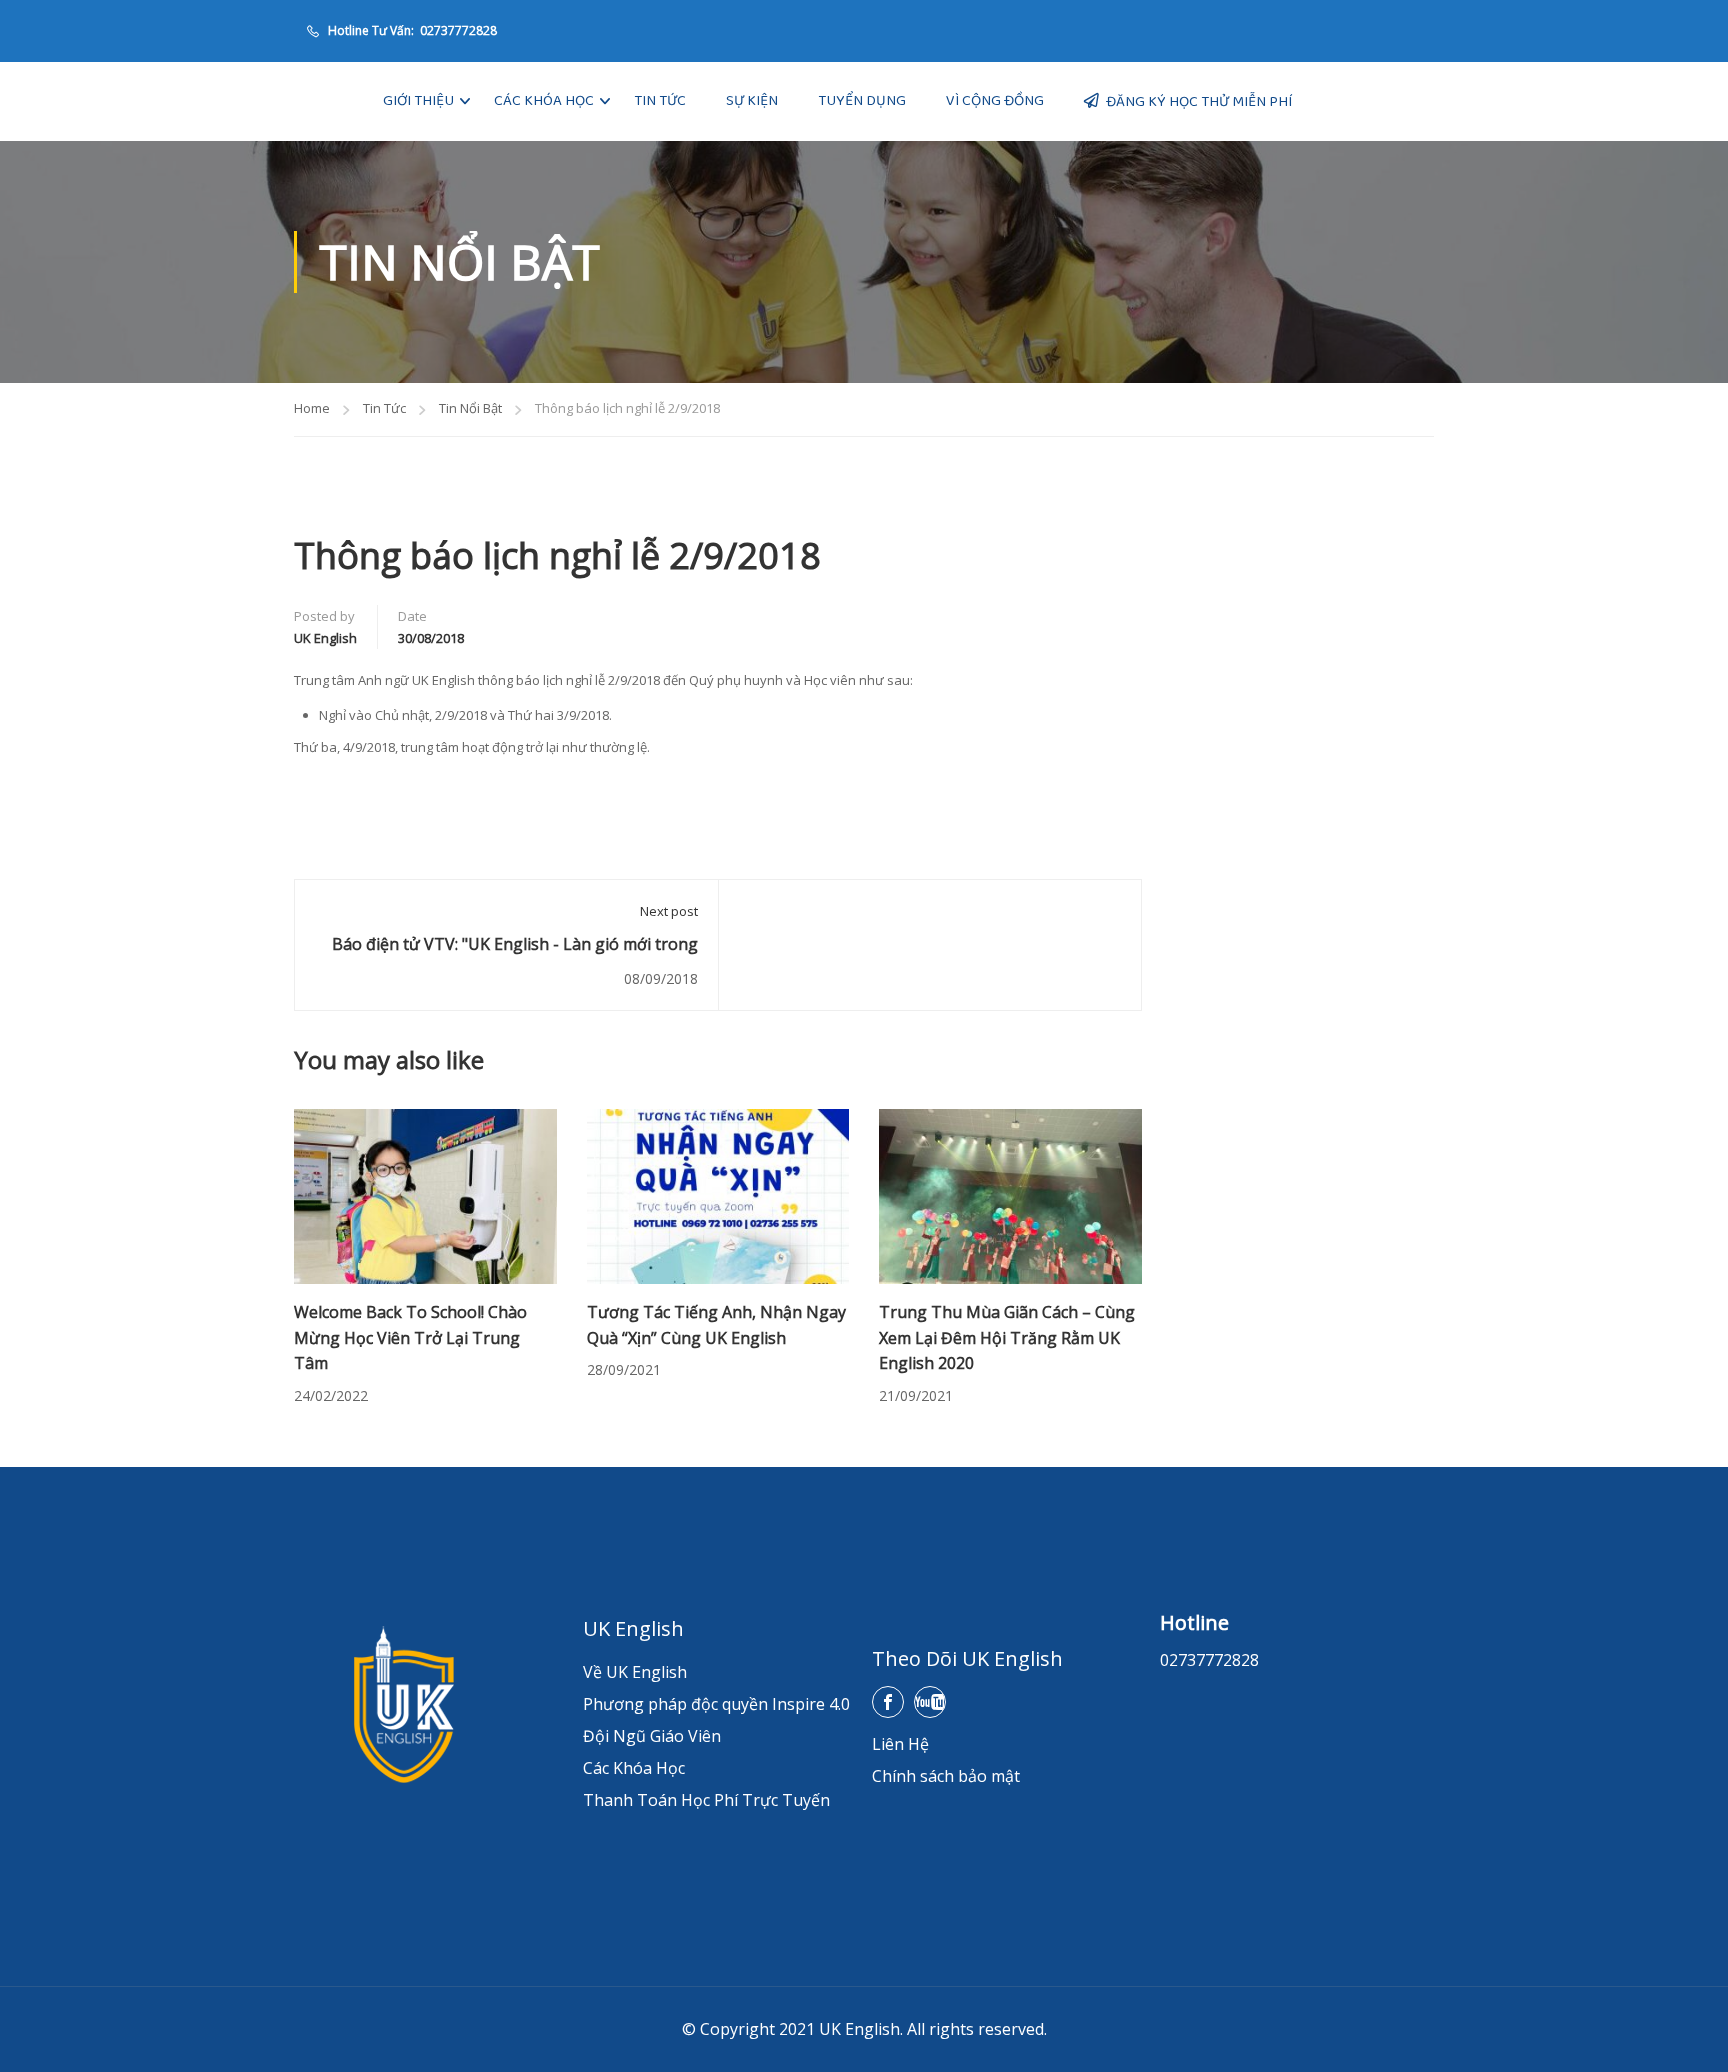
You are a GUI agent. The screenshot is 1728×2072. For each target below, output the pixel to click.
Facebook (888, 1702)
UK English (325, 638)
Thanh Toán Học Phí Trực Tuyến (706, 1800)
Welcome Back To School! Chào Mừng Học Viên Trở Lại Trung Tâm (410, 1337)
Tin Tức (660, 101)
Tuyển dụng (862, 101)
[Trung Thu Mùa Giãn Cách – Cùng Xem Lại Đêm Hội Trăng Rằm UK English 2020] (1010, 1195)
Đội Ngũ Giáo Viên (652, 1736)
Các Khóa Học (544, 101)
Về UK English (635, 1672)
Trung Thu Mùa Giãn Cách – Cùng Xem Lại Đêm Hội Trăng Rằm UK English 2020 (1007, 1337)
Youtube (930, 1702)
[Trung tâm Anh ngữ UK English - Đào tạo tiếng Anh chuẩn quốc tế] (324, 101)
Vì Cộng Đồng (995, 101)
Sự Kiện (752, 101)
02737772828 (457, 30)
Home (312, 408)
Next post (669, 911)
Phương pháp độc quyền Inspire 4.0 (716, 1704)
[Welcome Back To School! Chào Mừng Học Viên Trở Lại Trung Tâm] (425, 1195)
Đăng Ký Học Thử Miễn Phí (1199, 102)
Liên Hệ (900, 1744)
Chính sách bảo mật (946, 1776)
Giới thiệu (418, 101)
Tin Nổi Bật (470, 408)
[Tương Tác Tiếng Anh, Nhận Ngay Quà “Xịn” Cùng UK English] (718, 1195)
